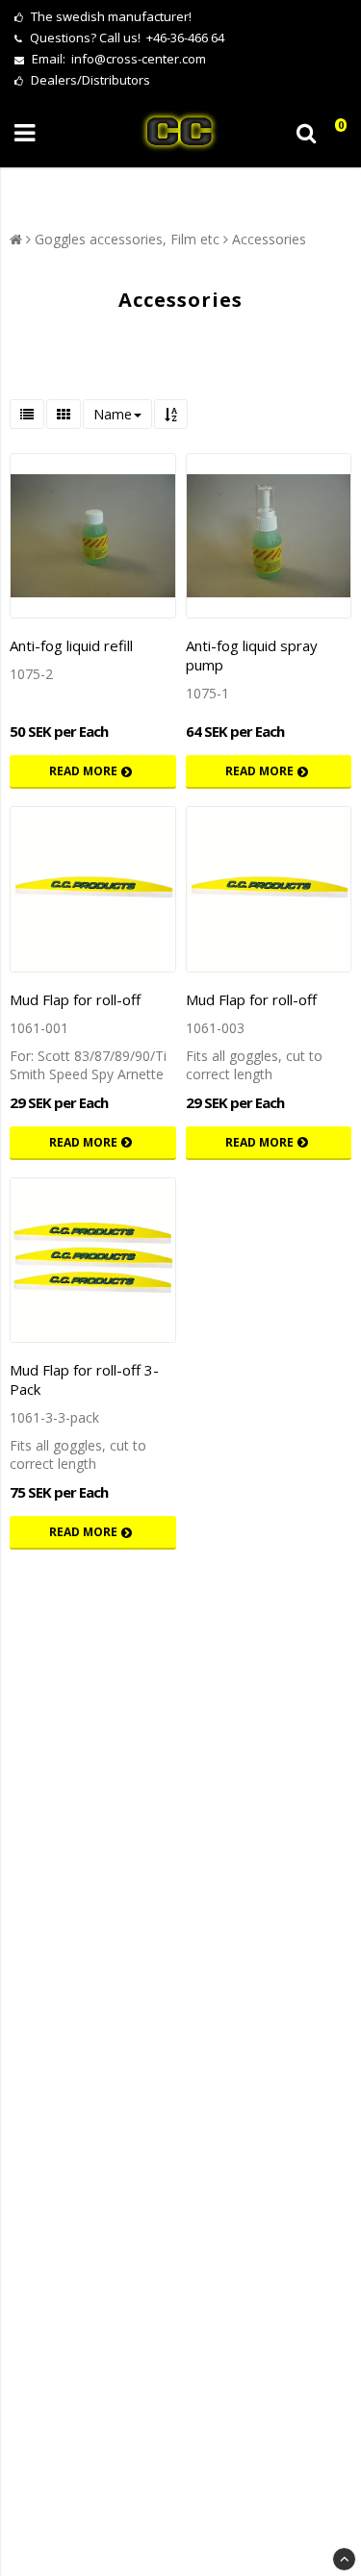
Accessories (269, 239)
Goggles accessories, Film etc (127, 239)
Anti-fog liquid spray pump (252, 655)
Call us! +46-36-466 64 (162, 38)
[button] (335, 133)
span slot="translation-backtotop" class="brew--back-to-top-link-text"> (344, 2559)
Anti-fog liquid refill (71, 645)
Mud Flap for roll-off (75, 999)
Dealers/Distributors (89, 80)
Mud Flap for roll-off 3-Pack (84, 1379)
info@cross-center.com (139, 59)
